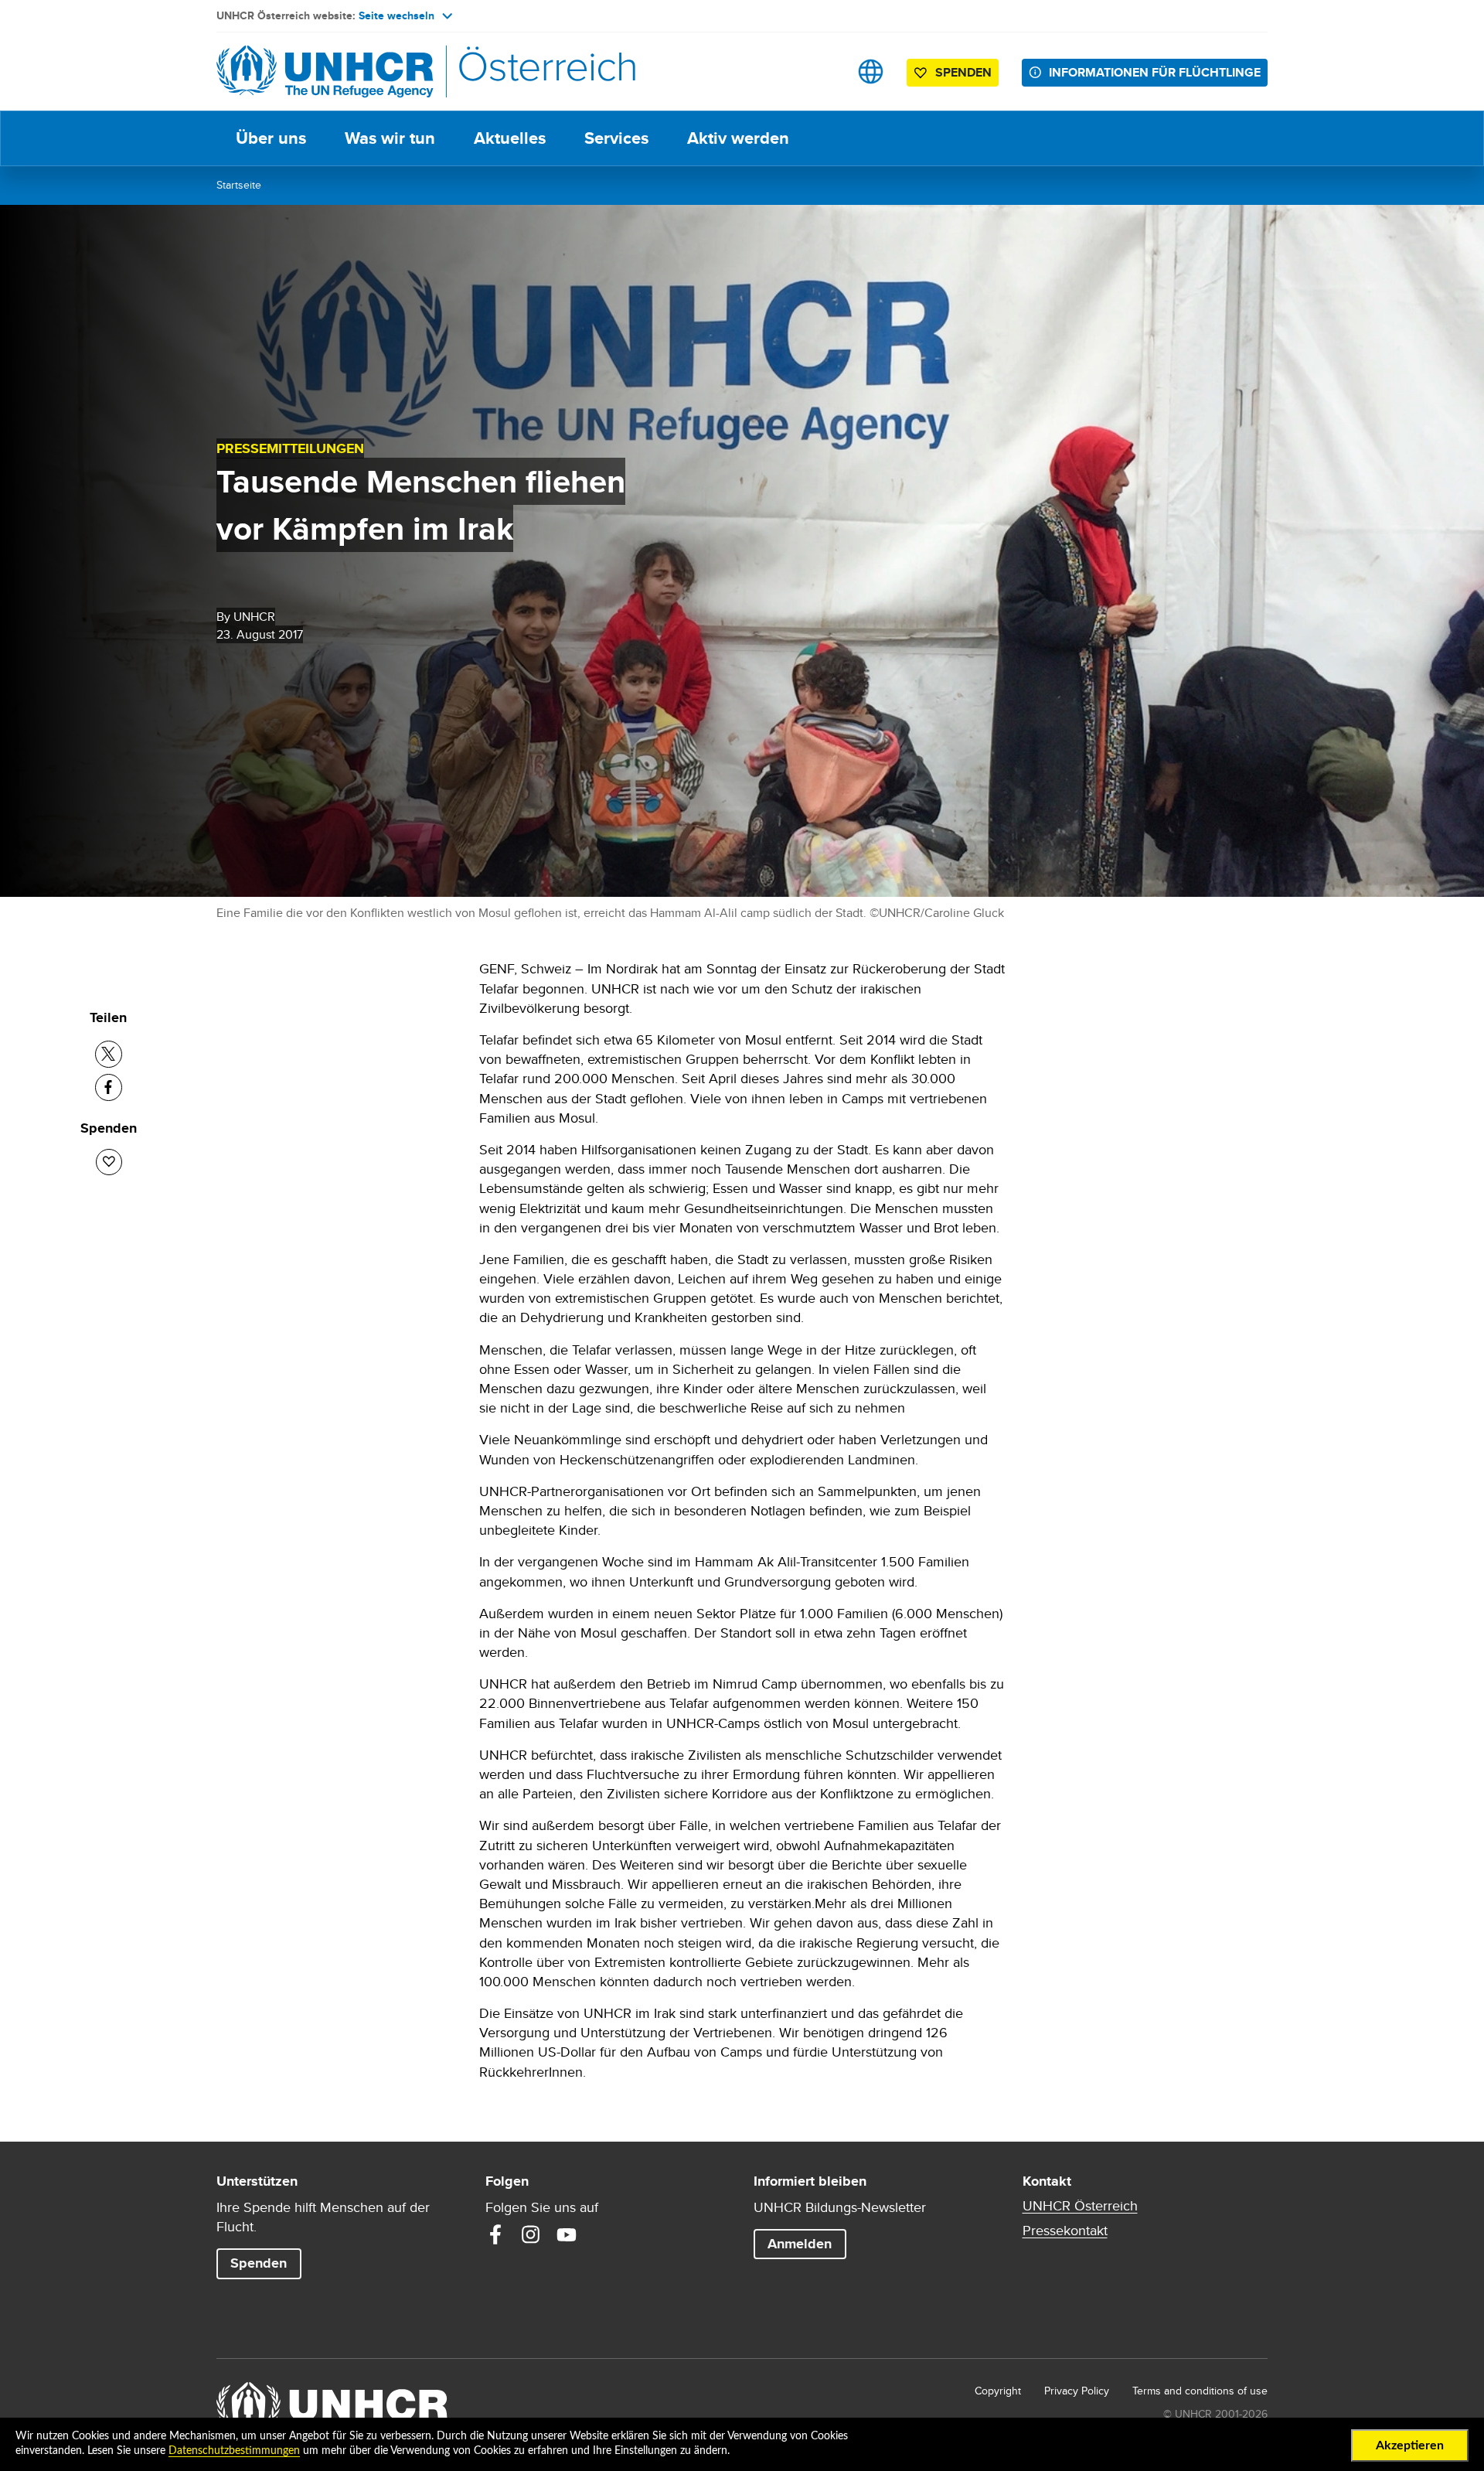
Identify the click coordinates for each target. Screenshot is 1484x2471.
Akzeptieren (1410, 2445)
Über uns (271, 138)
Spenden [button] (963, 72)
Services (616, 138)
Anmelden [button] (800, 2244)
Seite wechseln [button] (397, 15)
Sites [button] (871, 72)
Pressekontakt (1065, 2231)
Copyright (998, 2391)
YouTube (567, 2234)
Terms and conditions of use (1200, 2391)
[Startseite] (325, 72)
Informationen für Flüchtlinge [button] (1155, 72)
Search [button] (822, 72)
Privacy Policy (1077, 2391)
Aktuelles (510, 138)
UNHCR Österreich (1080, 2206)
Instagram (531, 2234)
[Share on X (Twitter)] (109, 1054)
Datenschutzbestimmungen (234, 2451)
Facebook (495, 2234)
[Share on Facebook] (109, 1087)
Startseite (239, 185)
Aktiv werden (738, 138)
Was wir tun (390, 138)
